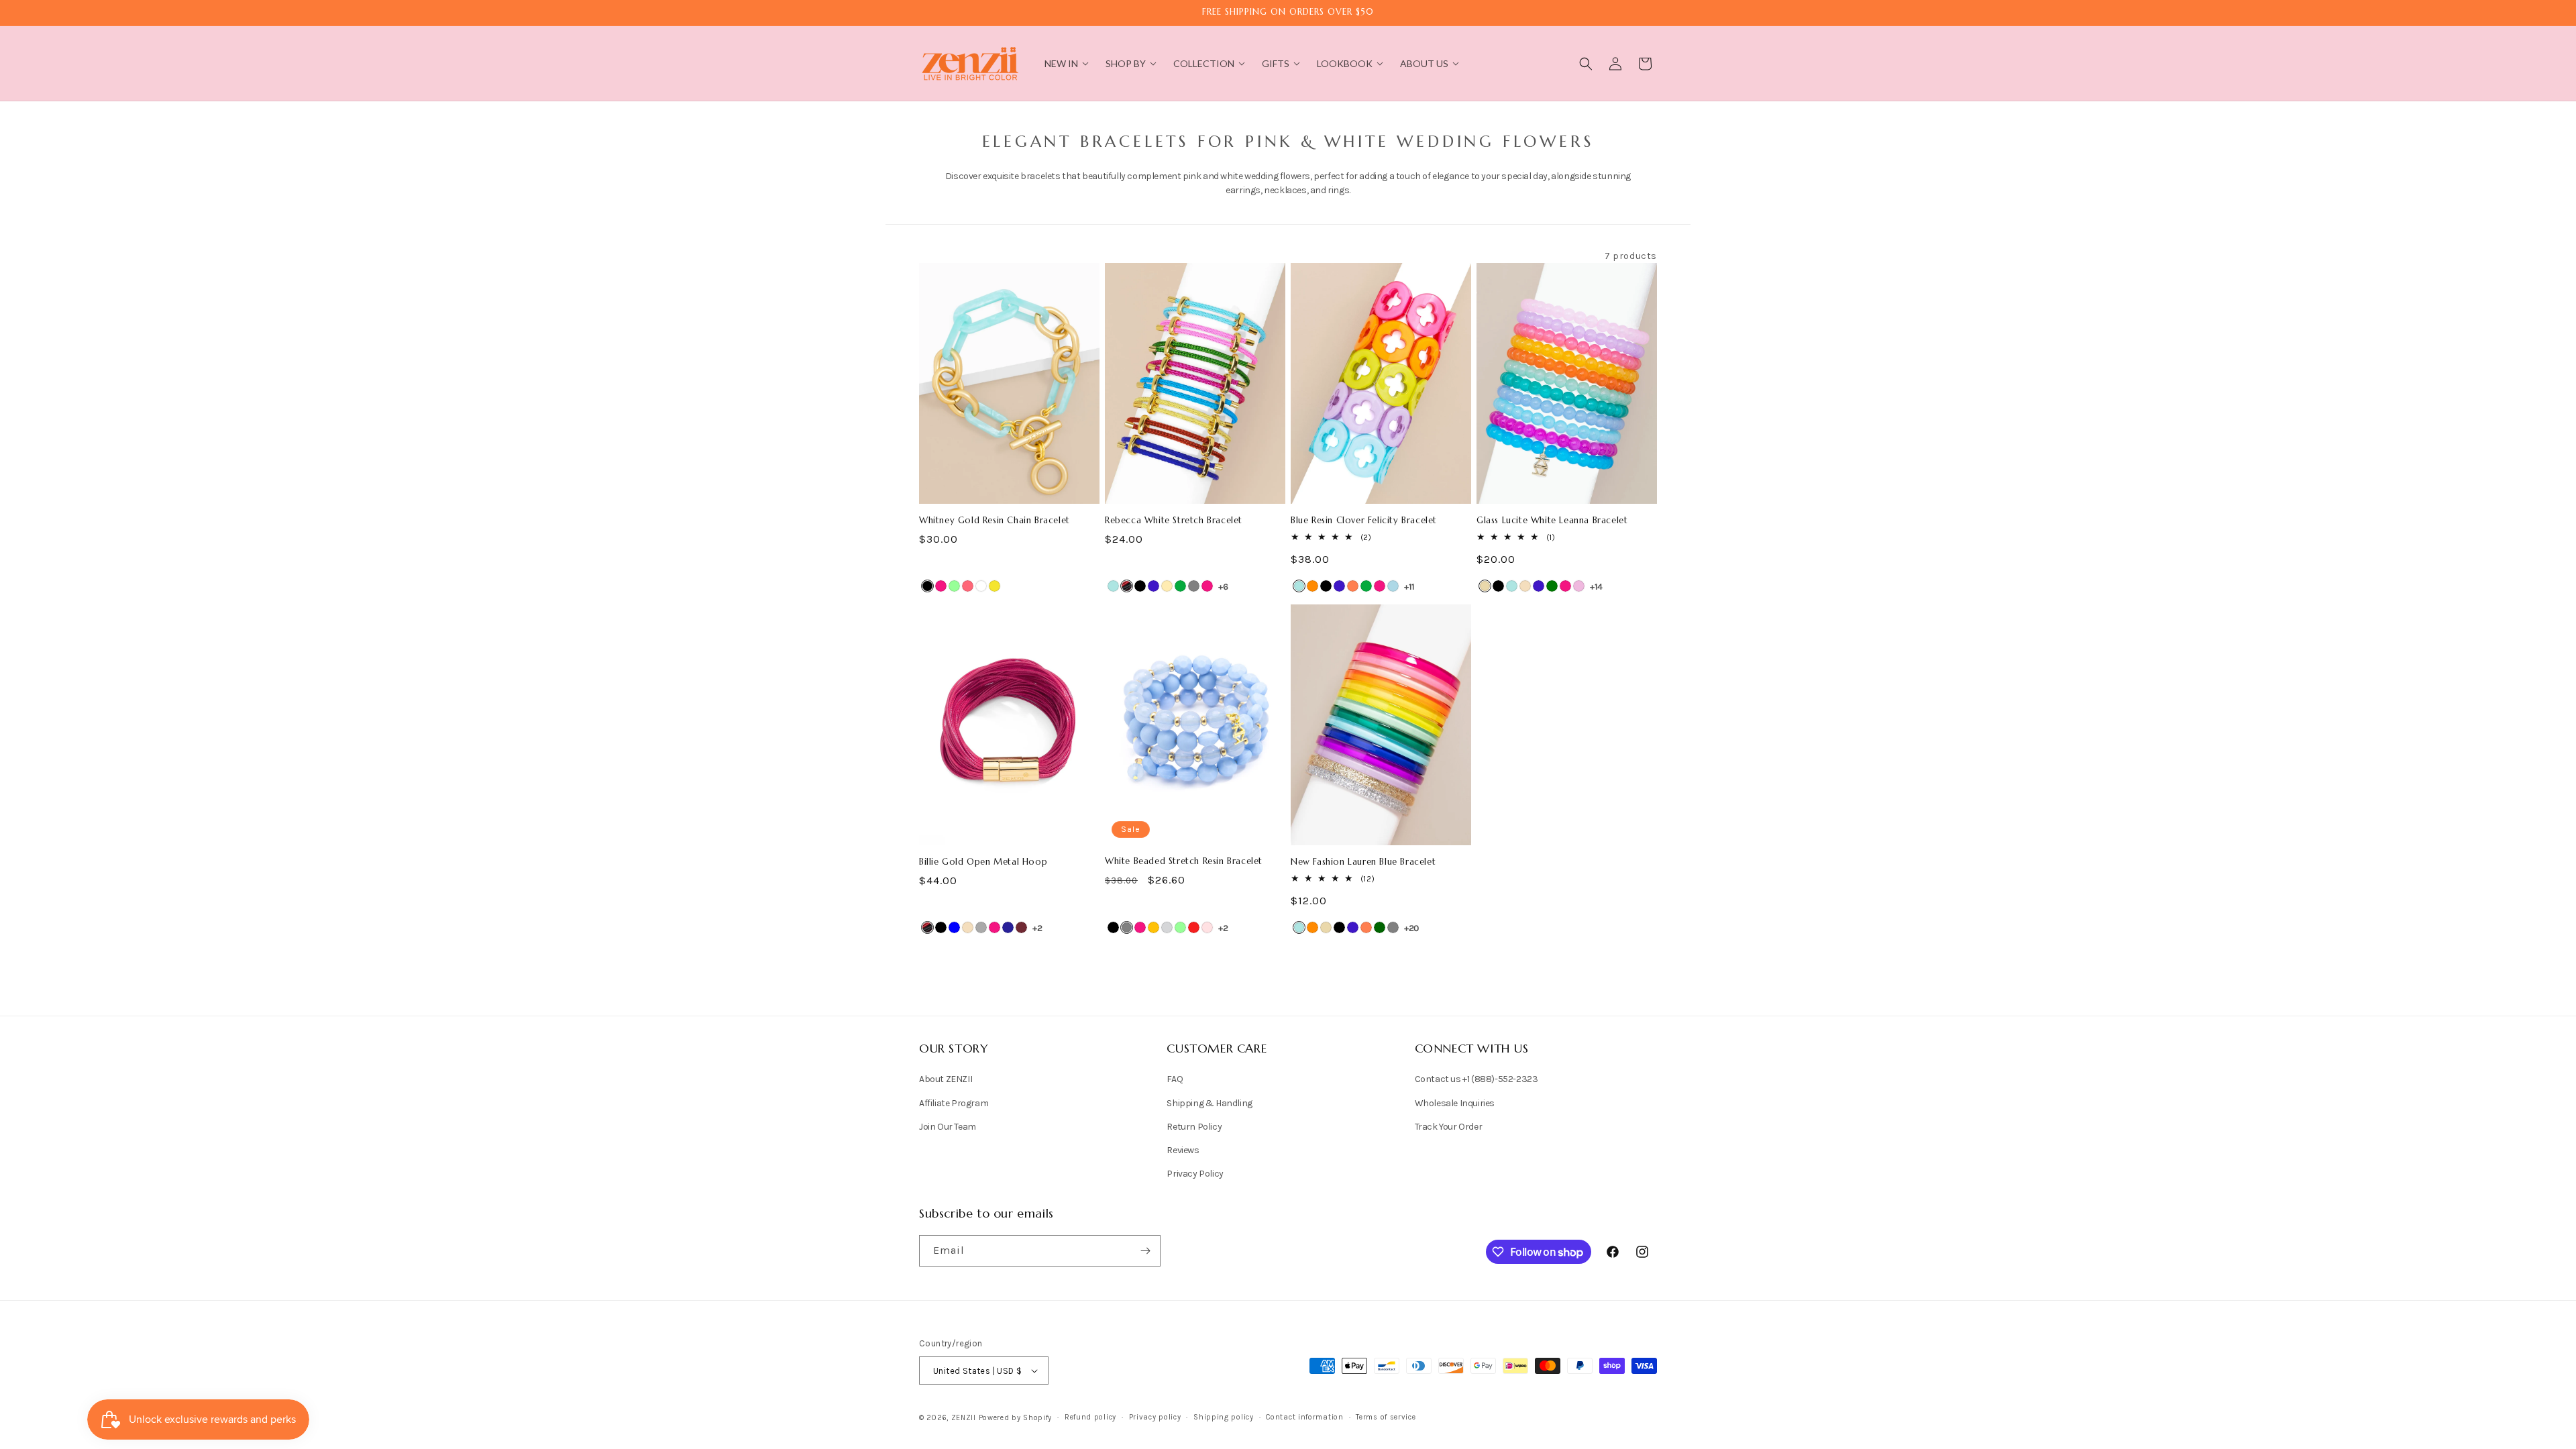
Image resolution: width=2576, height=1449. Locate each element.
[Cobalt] (1153, 586)
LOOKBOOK (1345, 63)
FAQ (1175, 1079)
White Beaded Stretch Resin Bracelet (1184, 861)
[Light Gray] (1167, 927)
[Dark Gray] (981, 927)
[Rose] (1207, 927)
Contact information (1304, 1417)
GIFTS (1276, 63)
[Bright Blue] (1113, 586)
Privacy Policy (1195, 1174)
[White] (981, 586)
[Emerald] (1552, 586)
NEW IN (1061, 63)
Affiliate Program (954, 1103)
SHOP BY (1126, 63)
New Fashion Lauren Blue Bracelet (1363, 862)
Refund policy (1090, 1417)
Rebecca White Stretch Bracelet (1174, 521)
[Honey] (1153, 927)
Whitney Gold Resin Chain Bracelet (995, 521)
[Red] (1194, 927)
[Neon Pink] (968, 586)
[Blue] (954, 927)
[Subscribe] (1145, 1251)
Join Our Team (948, 1127)
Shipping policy (1224, 1417)
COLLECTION (1204, 63)
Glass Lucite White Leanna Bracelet (1552, 521)
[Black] (927, 586)
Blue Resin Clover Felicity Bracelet (1364, 521)
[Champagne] (1525, 586)
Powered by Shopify (1016, 1418)
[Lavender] (1579, 586)
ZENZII (964, 1418)
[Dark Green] (1380, 927)
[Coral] (1353, 586)
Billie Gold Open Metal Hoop (983, 862)
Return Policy (1194, 1127)
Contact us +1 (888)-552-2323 (1477, 1079)
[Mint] (954, 586)
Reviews (1183, 1150)
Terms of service (1386, 1417)
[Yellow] (995, 586)
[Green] (1180, 586)
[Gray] (1194, 586)
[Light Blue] (1393, 586)
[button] (1586, 64)
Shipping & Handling (1209, 1103)
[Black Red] (1127, 586)
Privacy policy (1155, 1417)
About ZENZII (946, 1079)
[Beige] (1485, 586)
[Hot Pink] (941, 586)
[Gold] (1167, 586)
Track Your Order (1449, 1127)
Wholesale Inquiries (1455, 1103)
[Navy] (1008, 927)
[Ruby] (1021, 927)
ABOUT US (1424, 63)
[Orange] (1312, 586)
